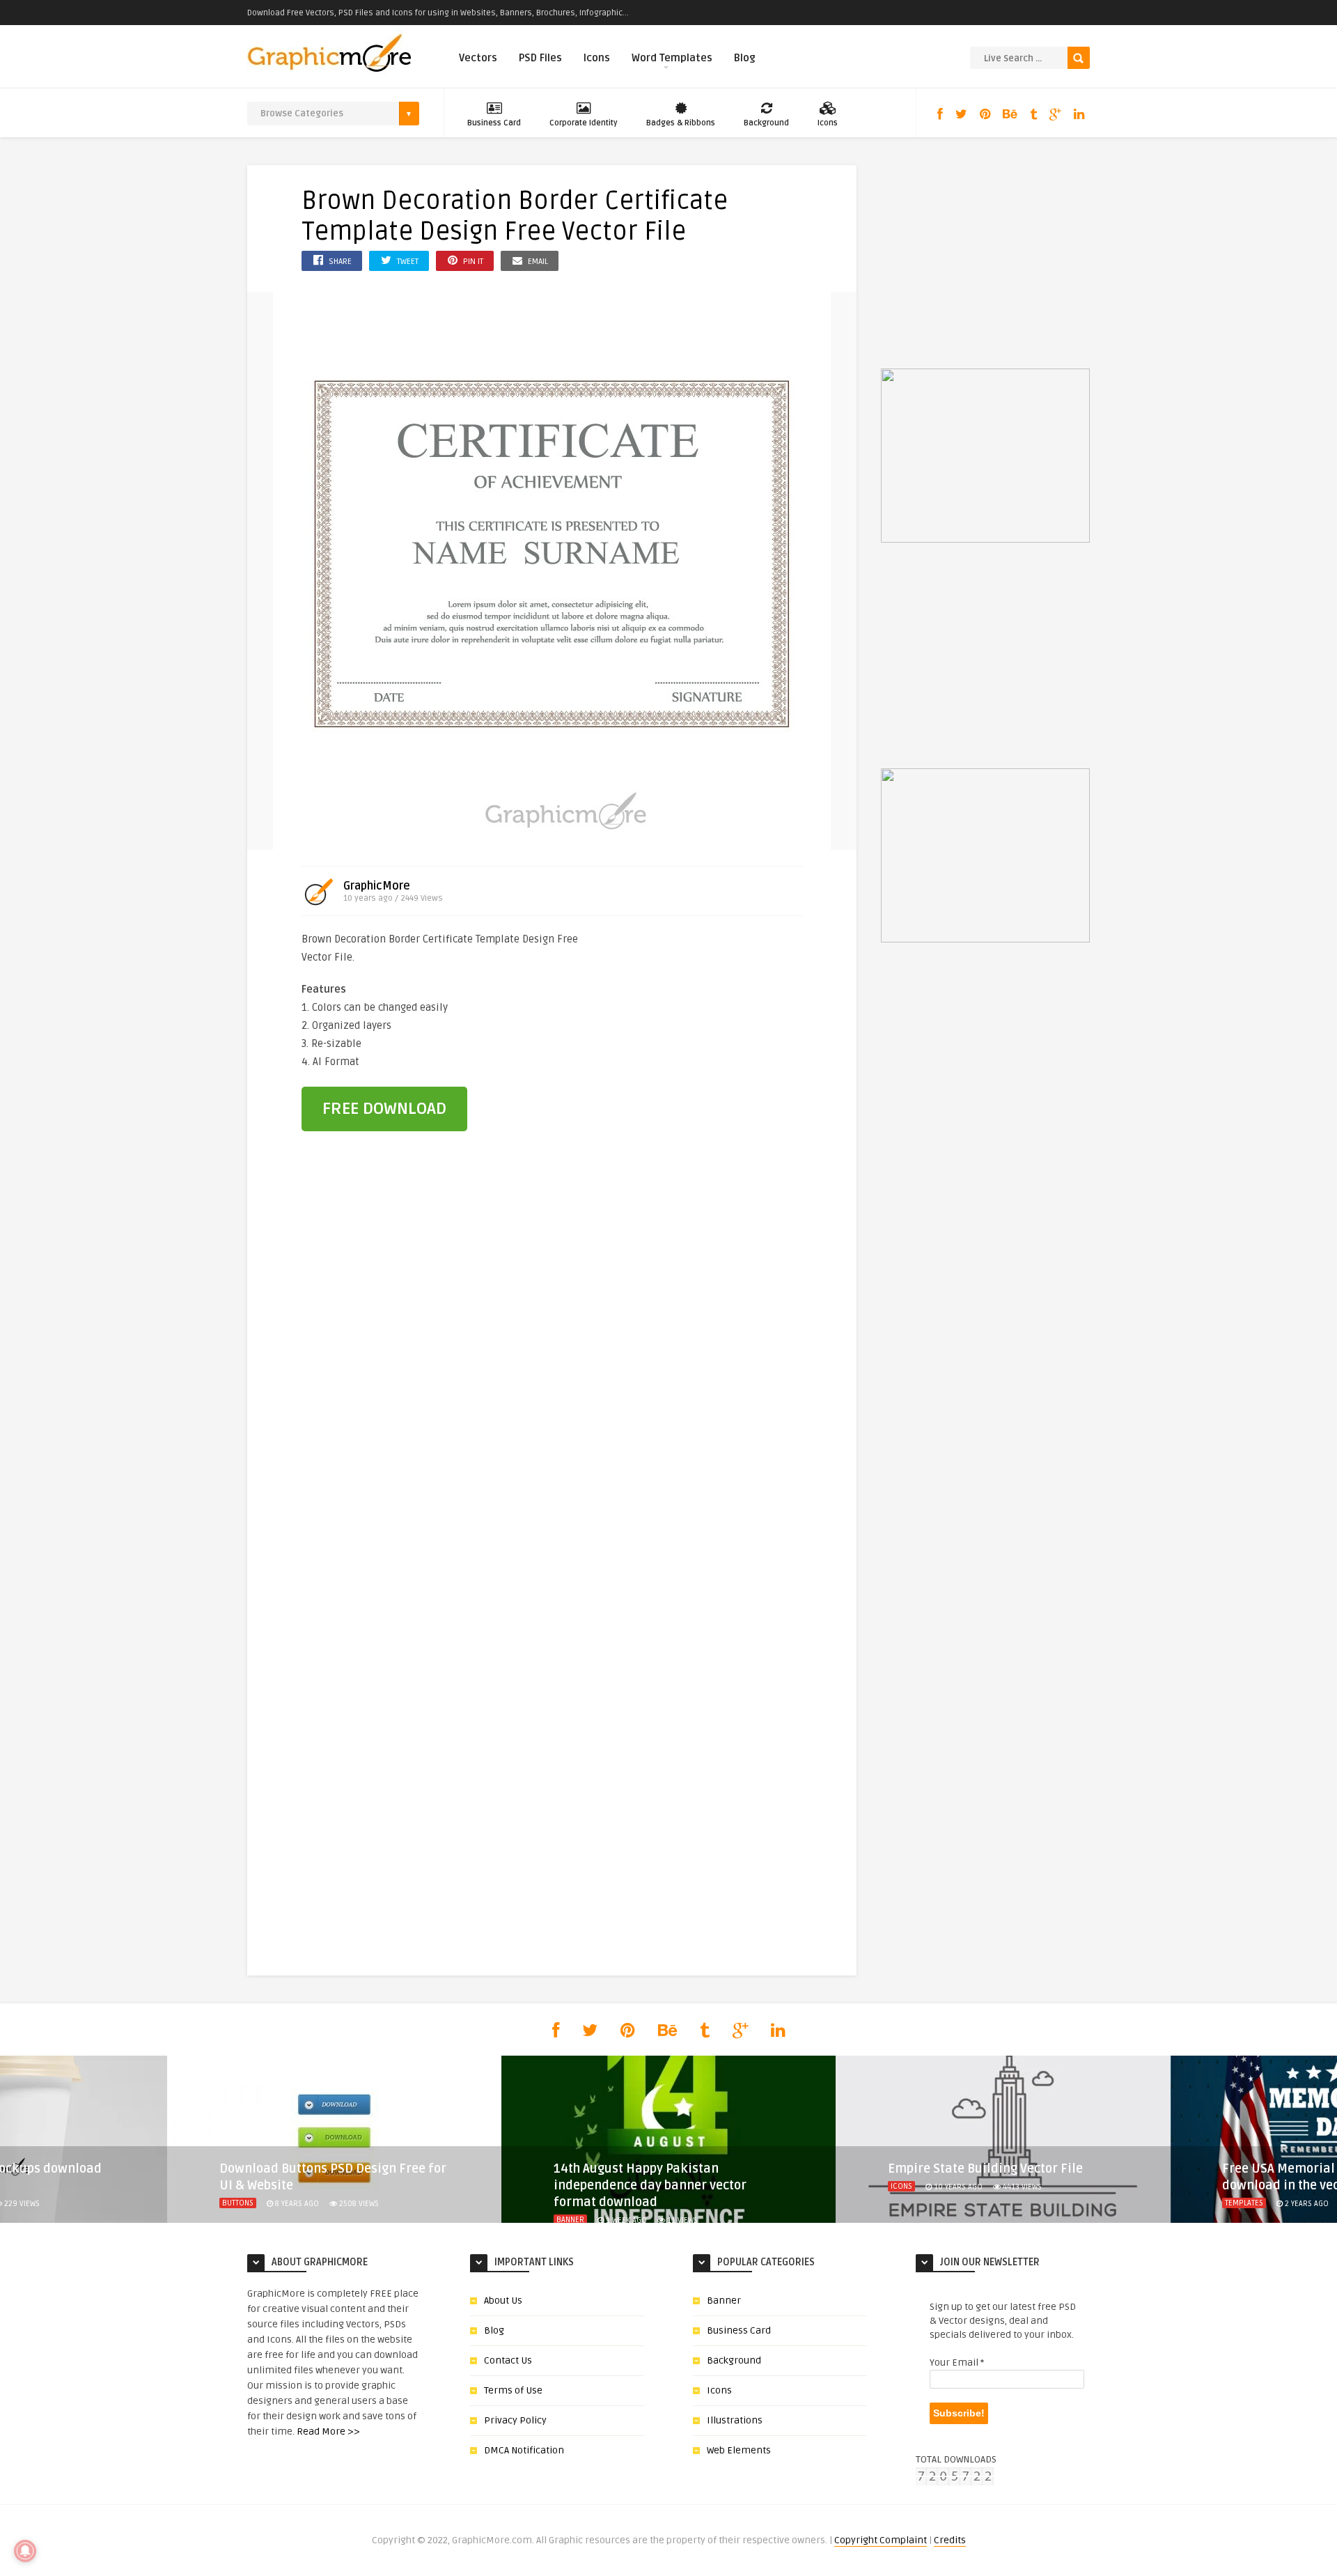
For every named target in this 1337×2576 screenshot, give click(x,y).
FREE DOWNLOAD (384, 1109)
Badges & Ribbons (681, 123)
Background (766, 123)
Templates (1244, 2203)
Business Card (494, 123)
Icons (597, 58)
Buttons (238, 2203)
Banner (570, 2220)
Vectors (478, 58)
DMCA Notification (524, 2450)
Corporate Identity (584, 123)
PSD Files (540, 58)
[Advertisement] (726, 1024)
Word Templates (672, 58)
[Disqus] (552, 1380)
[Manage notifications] (25, 2551)
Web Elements (739, 2450)
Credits (950, 2540)
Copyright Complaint (881, 2540)
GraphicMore (377, 886)
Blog (745, 58)
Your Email (957, 2362)
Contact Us (508, 2360)
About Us (503, 2300)
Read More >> (328, 2431)
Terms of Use (513, 2390)
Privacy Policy (515, 2420)
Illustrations (735, 2420)
